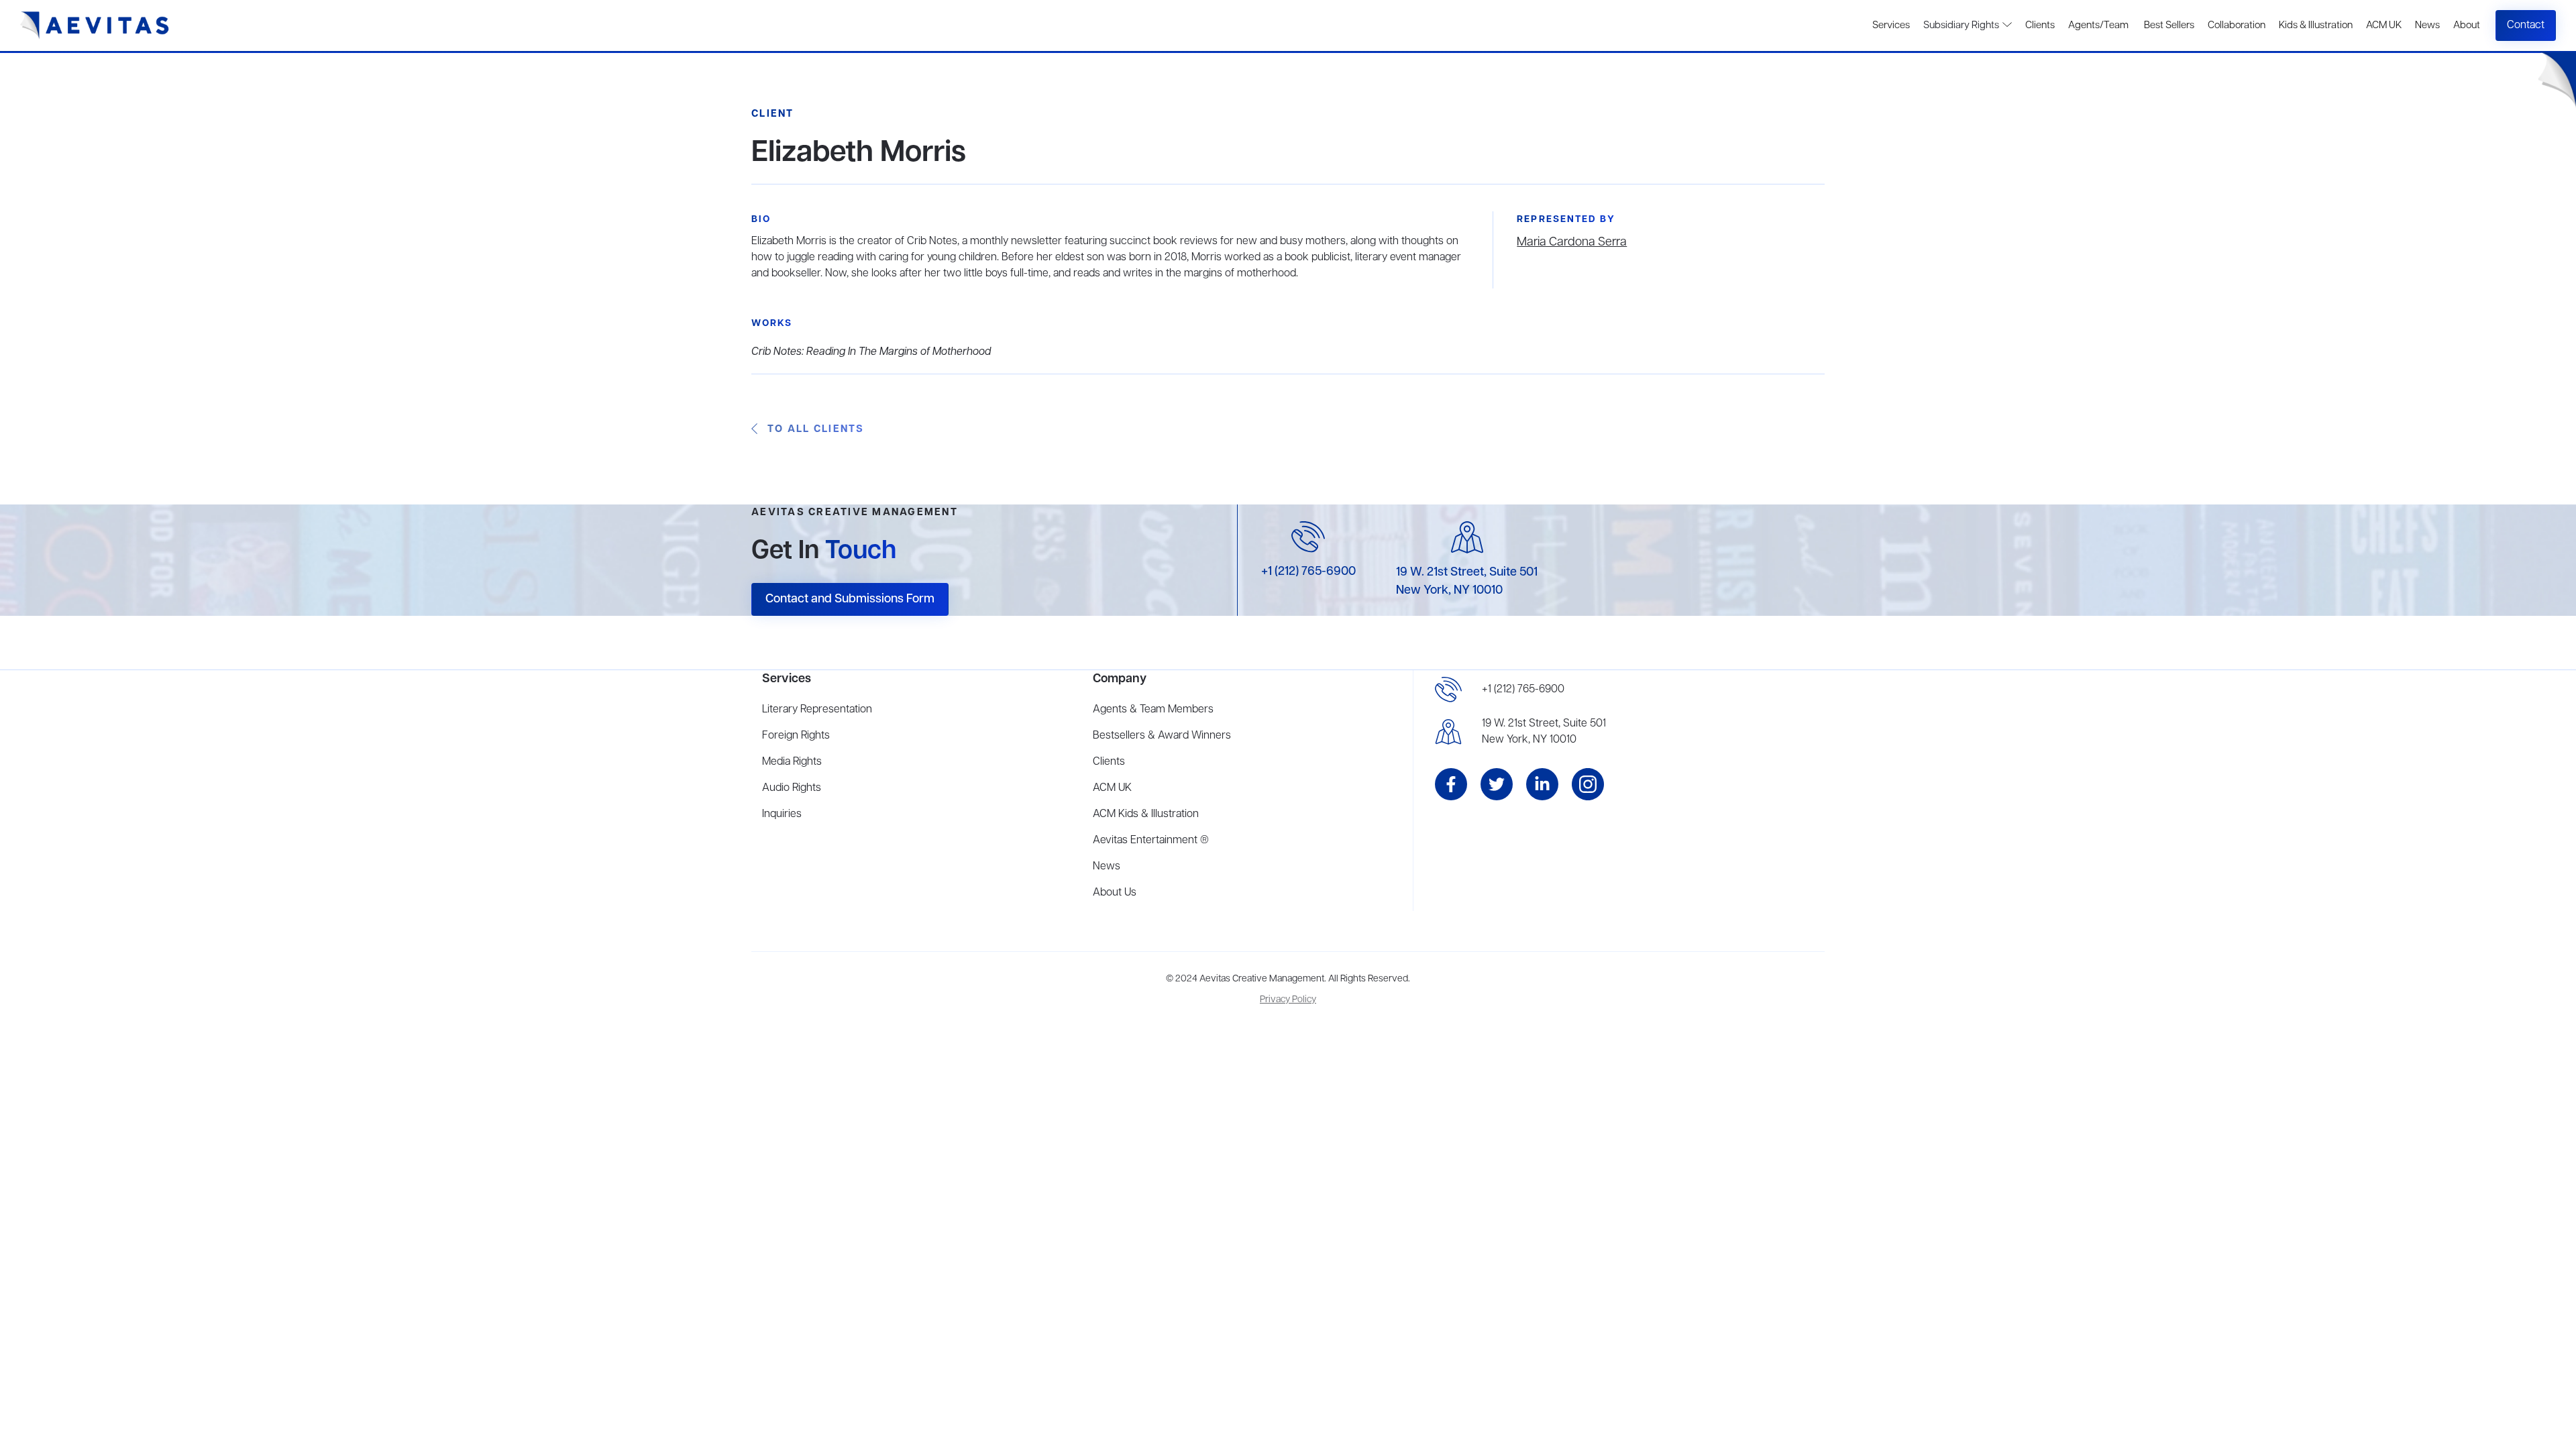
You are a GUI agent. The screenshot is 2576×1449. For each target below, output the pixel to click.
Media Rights (792, 762)
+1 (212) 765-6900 (1308, 572)
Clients (2040, 25)
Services (1891, 25)
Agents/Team (2098, 25)
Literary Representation (817, 710)
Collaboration (2237, 25)
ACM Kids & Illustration (1146, 814)
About (2467, 25)
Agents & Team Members (1153, 710)
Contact (2526, 25)
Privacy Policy (1288, 1000)
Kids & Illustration (2316, 25)
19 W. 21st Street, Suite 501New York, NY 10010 (1544, 732)
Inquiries (782, 814)
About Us (1115, 893)
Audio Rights (792, 788)
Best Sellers (2168, 25)
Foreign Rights (796, 736)
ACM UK (2384, 25)
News (2427, 25)
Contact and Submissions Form (850, 599)
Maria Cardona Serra (1572, 242)
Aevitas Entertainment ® (1151, 841)
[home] (95, 25)
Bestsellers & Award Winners (1162, 736)
